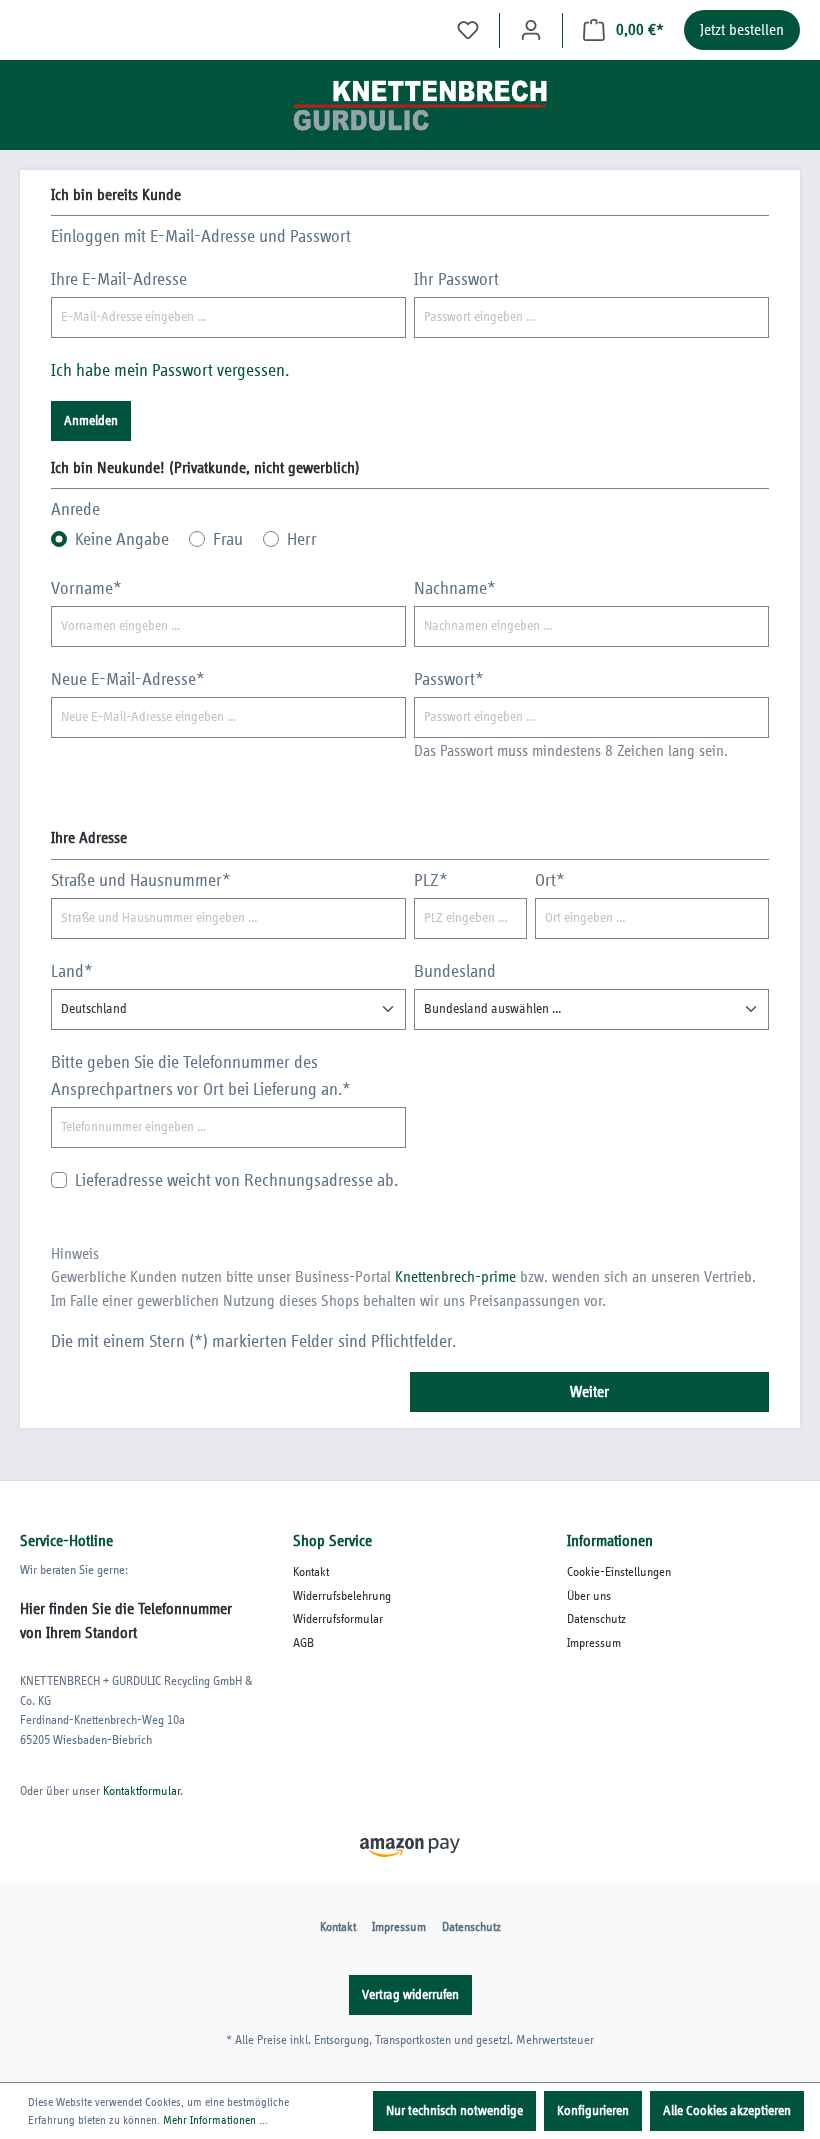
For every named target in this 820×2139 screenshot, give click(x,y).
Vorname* (86, 589)
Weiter (589, 1392)
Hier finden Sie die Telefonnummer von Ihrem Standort (126, 1621)
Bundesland (455, 972)
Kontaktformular (141, 1791)
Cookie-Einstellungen (619, 1572)
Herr (302, 540)
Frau (228, 540)
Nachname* (455, 589)
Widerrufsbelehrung (342, 1596)
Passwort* (449, 680)
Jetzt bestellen (742, 30)
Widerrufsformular (338, 1619)
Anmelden (91, 421)
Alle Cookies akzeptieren (727, 2111)
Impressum (594, 1643)
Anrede (75, 510)
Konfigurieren (593, 2111)
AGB (303, 1643)
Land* (72, 972)
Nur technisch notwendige (454, 2111)
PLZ (431, 881)
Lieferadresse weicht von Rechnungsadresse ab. (236, 1181)
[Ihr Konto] (531, 30)
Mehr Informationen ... (215, 2120)
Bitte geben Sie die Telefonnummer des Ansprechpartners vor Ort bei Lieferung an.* (201, 1076)
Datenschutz (596, 1619)
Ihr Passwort (456, 280)
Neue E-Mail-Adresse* (128, 680)
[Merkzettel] (468, 30)
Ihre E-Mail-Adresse (119, 280)
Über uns (589, 1596)
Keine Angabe (122, 540)
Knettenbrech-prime (455, 1277)
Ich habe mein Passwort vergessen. (170, 371)
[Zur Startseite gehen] (410, 105)
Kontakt (311, 1572)
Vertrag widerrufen (410, 1995)
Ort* (550, 881)
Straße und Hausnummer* (141, 881)
